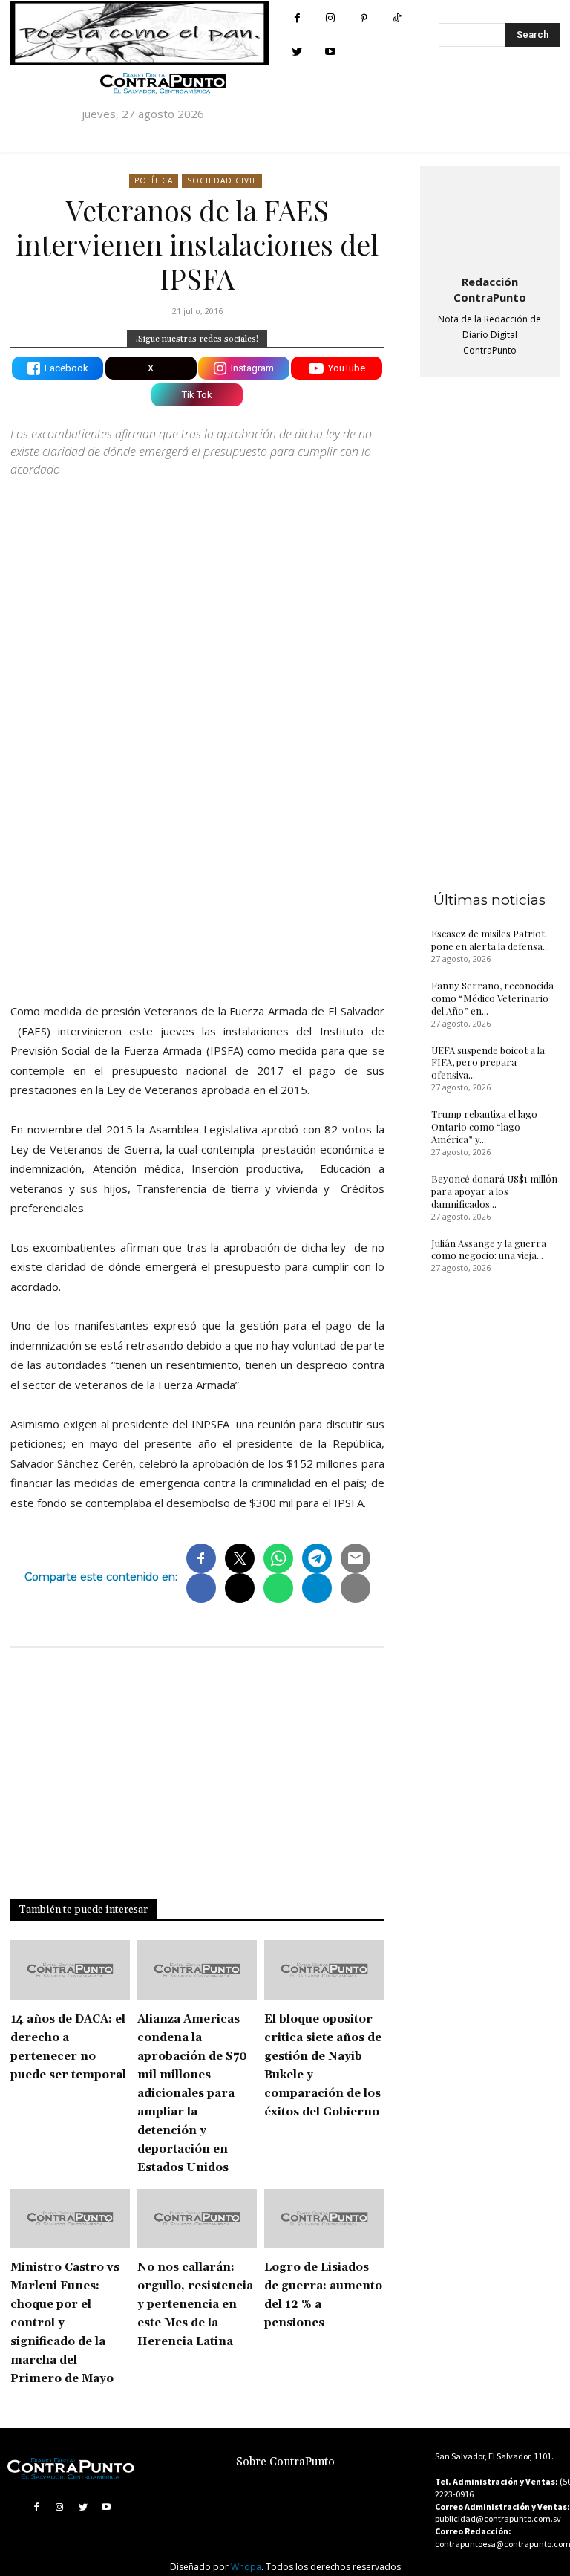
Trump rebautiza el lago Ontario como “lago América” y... (484, 1126)
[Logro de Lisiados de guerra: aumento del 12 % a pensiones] (324, 2219)
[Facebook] (297, 18)
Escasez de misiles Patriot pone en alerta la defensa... (490, 940)
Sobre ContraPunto (285, 2462)
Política (154, 180)
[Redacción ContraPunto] (490, 218)
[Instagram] (331, 18)
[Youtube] (331, 52)
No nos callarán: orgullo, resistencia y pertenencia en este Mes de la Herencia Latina (195, 2305)
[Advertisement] (197, 862)
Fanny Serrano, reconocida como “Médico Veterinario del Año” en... (492, 998)
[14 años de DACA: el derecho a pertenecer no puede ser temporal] (70, 1970)
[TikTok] (397, 18)
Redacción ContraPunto (490, 289)
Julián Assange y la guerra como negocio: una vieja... (489, 1249)
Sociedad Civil (222, 180)
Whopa (246, 2567)
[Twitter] (297, 52)
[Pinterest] (364, 18)
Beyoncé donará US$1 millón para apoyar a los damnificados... (494, 1191)
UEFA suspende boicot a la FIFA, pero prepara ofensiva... (488, 1063)
